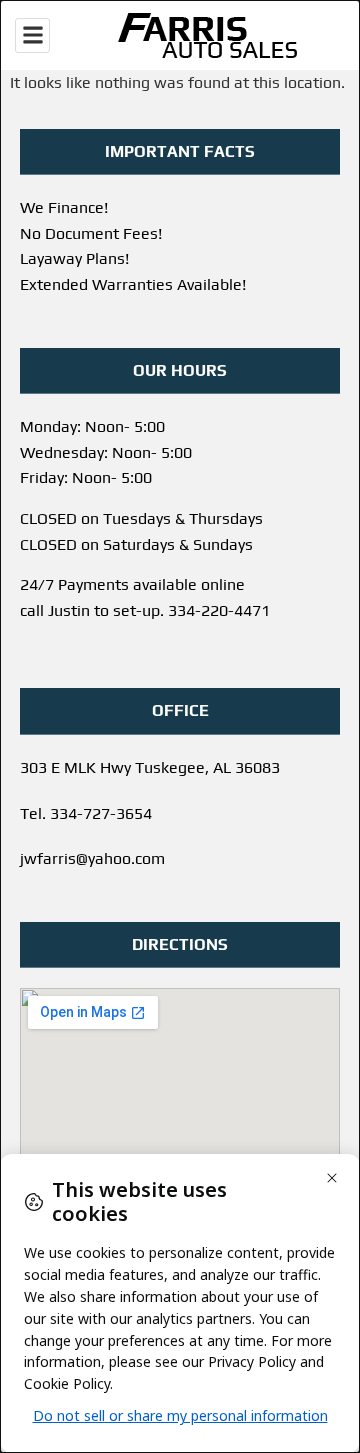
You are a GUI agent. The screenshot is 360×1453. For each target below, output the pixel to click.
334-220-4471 (219, 610)
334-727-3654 (101, 813)
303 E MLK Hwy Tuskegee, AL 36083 (150, 767)
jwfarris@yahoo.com (92, 858)
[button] (32, 35)
